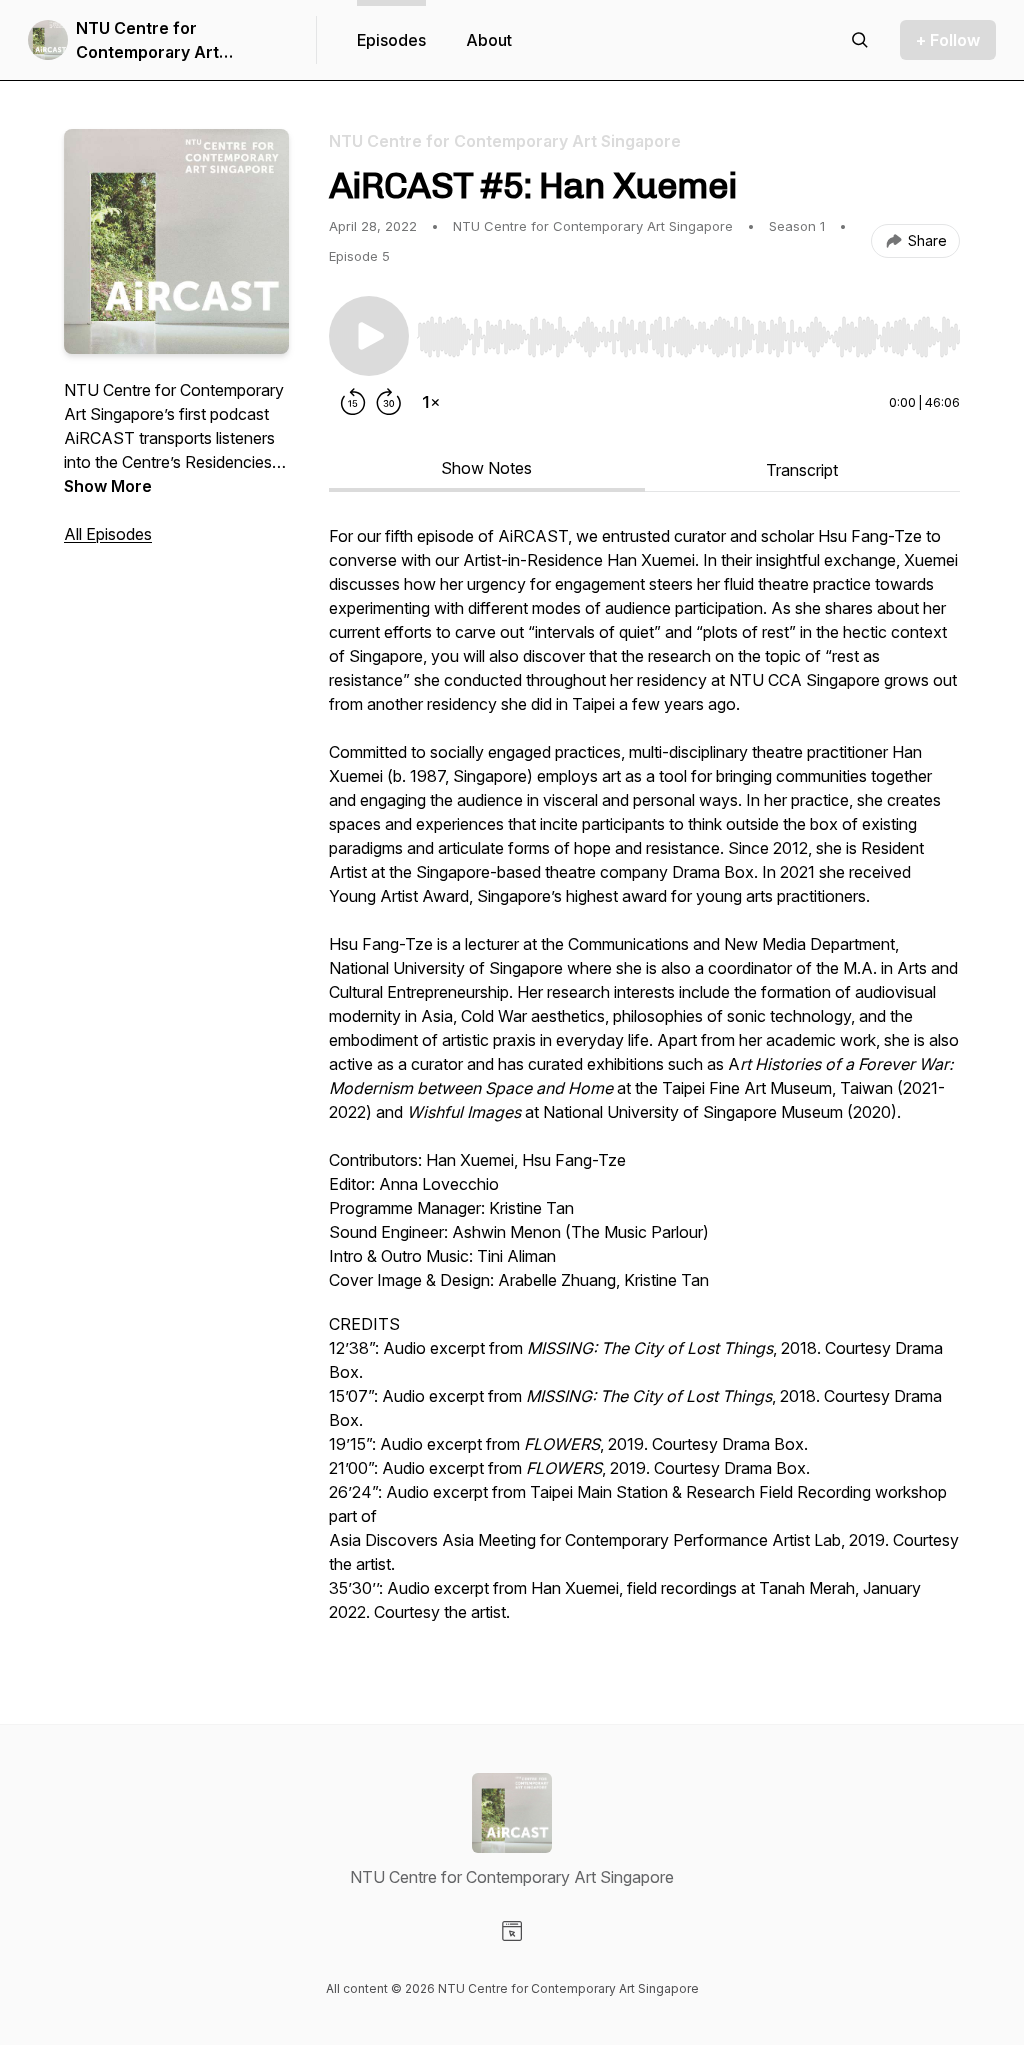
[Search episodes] (860, 40)
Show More (108, 486)
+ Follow (948, 40)
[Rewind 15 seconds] (353, 402)
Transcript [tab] (802, 470)
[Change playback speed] (431, 402)
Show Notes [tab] (486, 468)
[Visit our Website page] (512, 1931)
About (489, 40)
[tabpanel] (644, 1084)
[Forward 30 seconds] (389, 402)
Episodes (391, 40)
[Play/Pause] (369, 336)
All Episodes (108, 534)
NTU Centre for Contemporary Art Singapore (147, 41)
